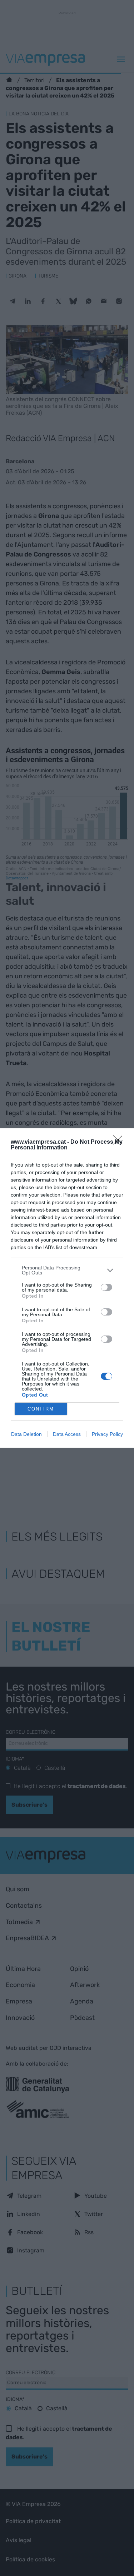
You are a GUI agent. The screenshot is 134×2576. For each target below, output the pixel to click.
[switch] (106, 1287)
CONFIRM (41, 1409)
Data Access (67, 1434)
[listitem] (67, 1270)
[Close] (120, 1142)
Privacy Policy (107, 1434)
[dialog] (67, 1288)
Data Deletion (26, 1434)
